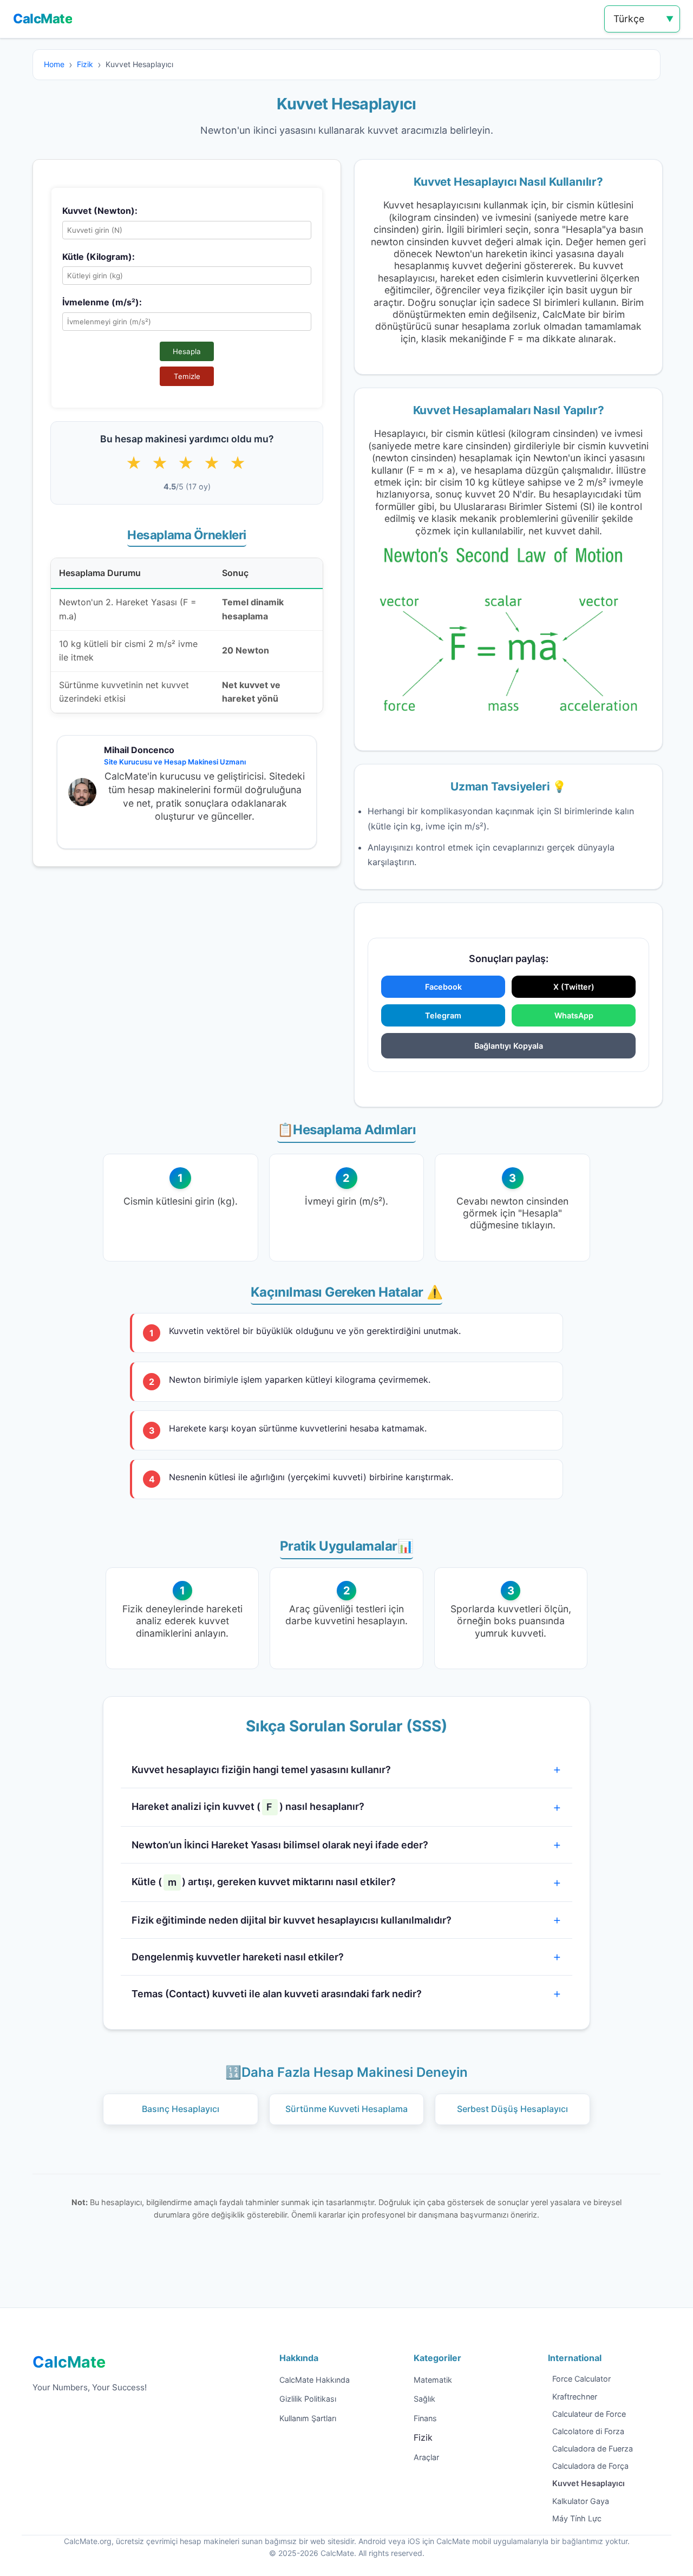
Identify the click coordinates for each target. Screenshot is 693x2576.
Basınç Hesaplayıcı (181, 2109)
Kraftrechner (575, 2397)
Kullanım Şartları (308, 2418)
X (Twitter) (574, 987)
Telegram (443, 1015)
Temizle (187, 376)
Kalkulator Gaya (581, 2501)
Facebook (443, 987)
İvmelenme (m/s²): (102, 302)
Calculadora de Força (590, 2466)
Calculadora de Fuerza (593, 2448)
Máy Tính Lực (577, 2518)
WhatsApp (574, 1015)
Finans (425, 2418)
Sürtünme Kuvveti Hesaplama (346, 2109)
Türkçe (629, 19)
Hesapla (187, 351)
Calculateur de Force (589, 2414)
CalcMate (43, 19)
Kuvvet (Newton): (100, 211)
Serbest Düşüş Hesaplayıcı (512, 2109)
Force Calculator (581, 2379)
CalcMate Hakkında (315, 2380)
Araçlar (426, 2457)
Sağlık (424, 2399)
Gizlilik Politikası (308, 2399)
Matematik (433, 2380)
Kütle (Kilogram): (99, 257)
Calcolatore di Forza (588, 2431)
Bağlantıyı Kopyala (509, 1046)
